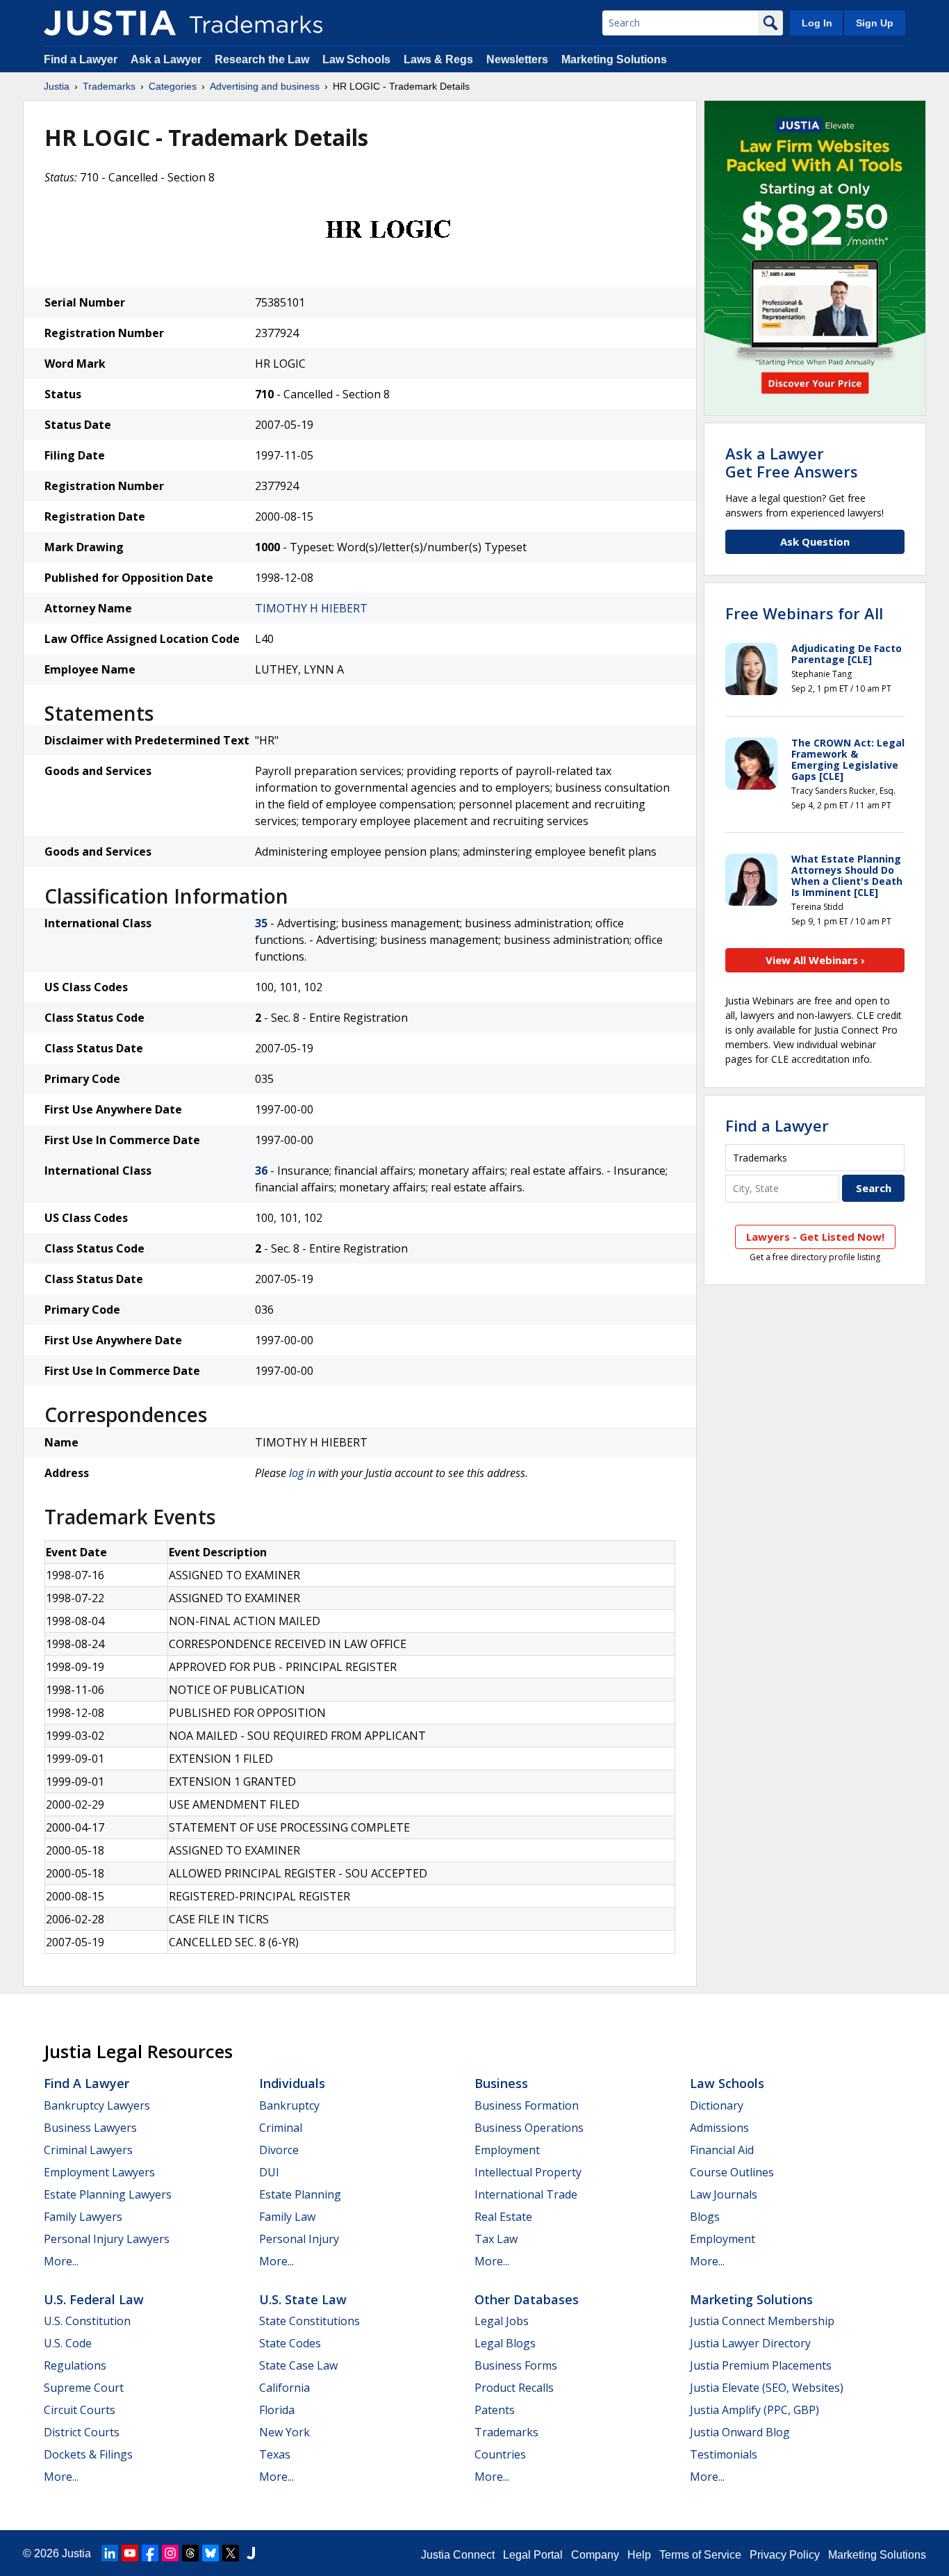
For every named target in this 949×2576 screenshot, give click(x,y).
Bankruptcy (289, 2105)
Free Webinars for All (804, 613)
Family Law (287, 2217)
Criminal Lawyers (88, 2150)
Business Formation (527, 2105)
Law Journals (724, 2194)
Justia (57, 86)
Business (501, 2083)
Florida (277, 2410)
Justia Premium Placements (761, 2365)
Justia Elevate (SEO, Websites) (767, 2388)
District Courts (82, 2432)
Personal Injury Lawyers (107, 2239)
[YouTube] (130, 2553)
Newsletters (517, 59)
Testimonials (724, 2454)
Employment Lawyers (99, 2172)
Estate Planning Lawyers (108, 2194)
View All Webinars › (815, 960)
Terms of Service (700, 2555)
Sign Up (875, 23)
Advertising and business (265, 86)
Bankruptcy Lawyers (97, 2105)
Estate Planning (300, 2194)
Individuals (292, 2083)
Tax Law (496, 2239)
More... (61, 2261)
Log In (817, 23)
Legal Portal (533, 2555)
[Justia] (110, 23)
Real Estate (503, 2217)
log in (302, 1473)
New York (284, 2432)
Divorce (279, 2150)
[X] (231, 2553)
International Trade (526, 2194)
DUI (269, 2172)
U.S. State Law (303, 2299)
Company (595, 2555)
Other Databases (527, 2299)
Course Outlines (732, 2172)
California (284, 2388)
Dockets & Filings (88, 2454)
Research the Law (262, 59)
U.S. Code (68, 2343)
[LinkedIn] (110, 2553)
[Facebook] (150, 2553)
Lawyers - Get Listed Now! (815, 1237)
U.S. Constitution (87, 2321)
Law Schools (356, 59)
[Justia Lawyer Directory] (251, 2553)
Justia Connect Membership (762, 2321)
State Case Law (298, 2365)
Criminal (281, 2128)
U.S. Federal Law (94, 2299)
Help (639, 2555)
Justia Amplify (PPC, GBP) (754, 2410)
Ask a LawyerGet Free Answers (792, 462)
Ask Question (815, 541)
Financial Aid (722, 2150)
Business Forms (516, 2365)
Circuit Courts (80, 2410)
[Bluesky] (211, 2553)
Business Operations (529, 2128)
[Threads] (190, 2553)
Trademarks (109, 86)
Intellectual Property (528, 2172)
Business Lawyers (90, 2128)
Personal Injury (299, 2239)
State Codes (290, 2343)
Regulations (75, 2365)
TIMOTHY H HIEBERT (311, 608)
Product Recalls (514, 2388)
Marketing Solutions (614, 59)
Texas (275, 2454)
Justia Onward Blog (740, 2432)
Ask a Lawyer (166, 59)
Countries (500, 2454)
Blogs (705, 2217)
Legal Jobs (502, 2321)
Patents (495, 2410)
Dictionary (717, 2105)
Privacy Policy (785, 2555)
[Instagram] (170, 2553)
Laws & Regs (438, 59)
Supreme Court (84, 2388)
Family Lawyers (83, 2217)
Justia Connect (458, 2555)
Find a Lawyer (81, 59)
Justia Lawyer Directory (750, 2343)
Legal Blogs (505, 2343)
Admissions (719, 2128)
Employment (507, 2150)
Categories (173, 86)
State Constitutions (310, 2321)
